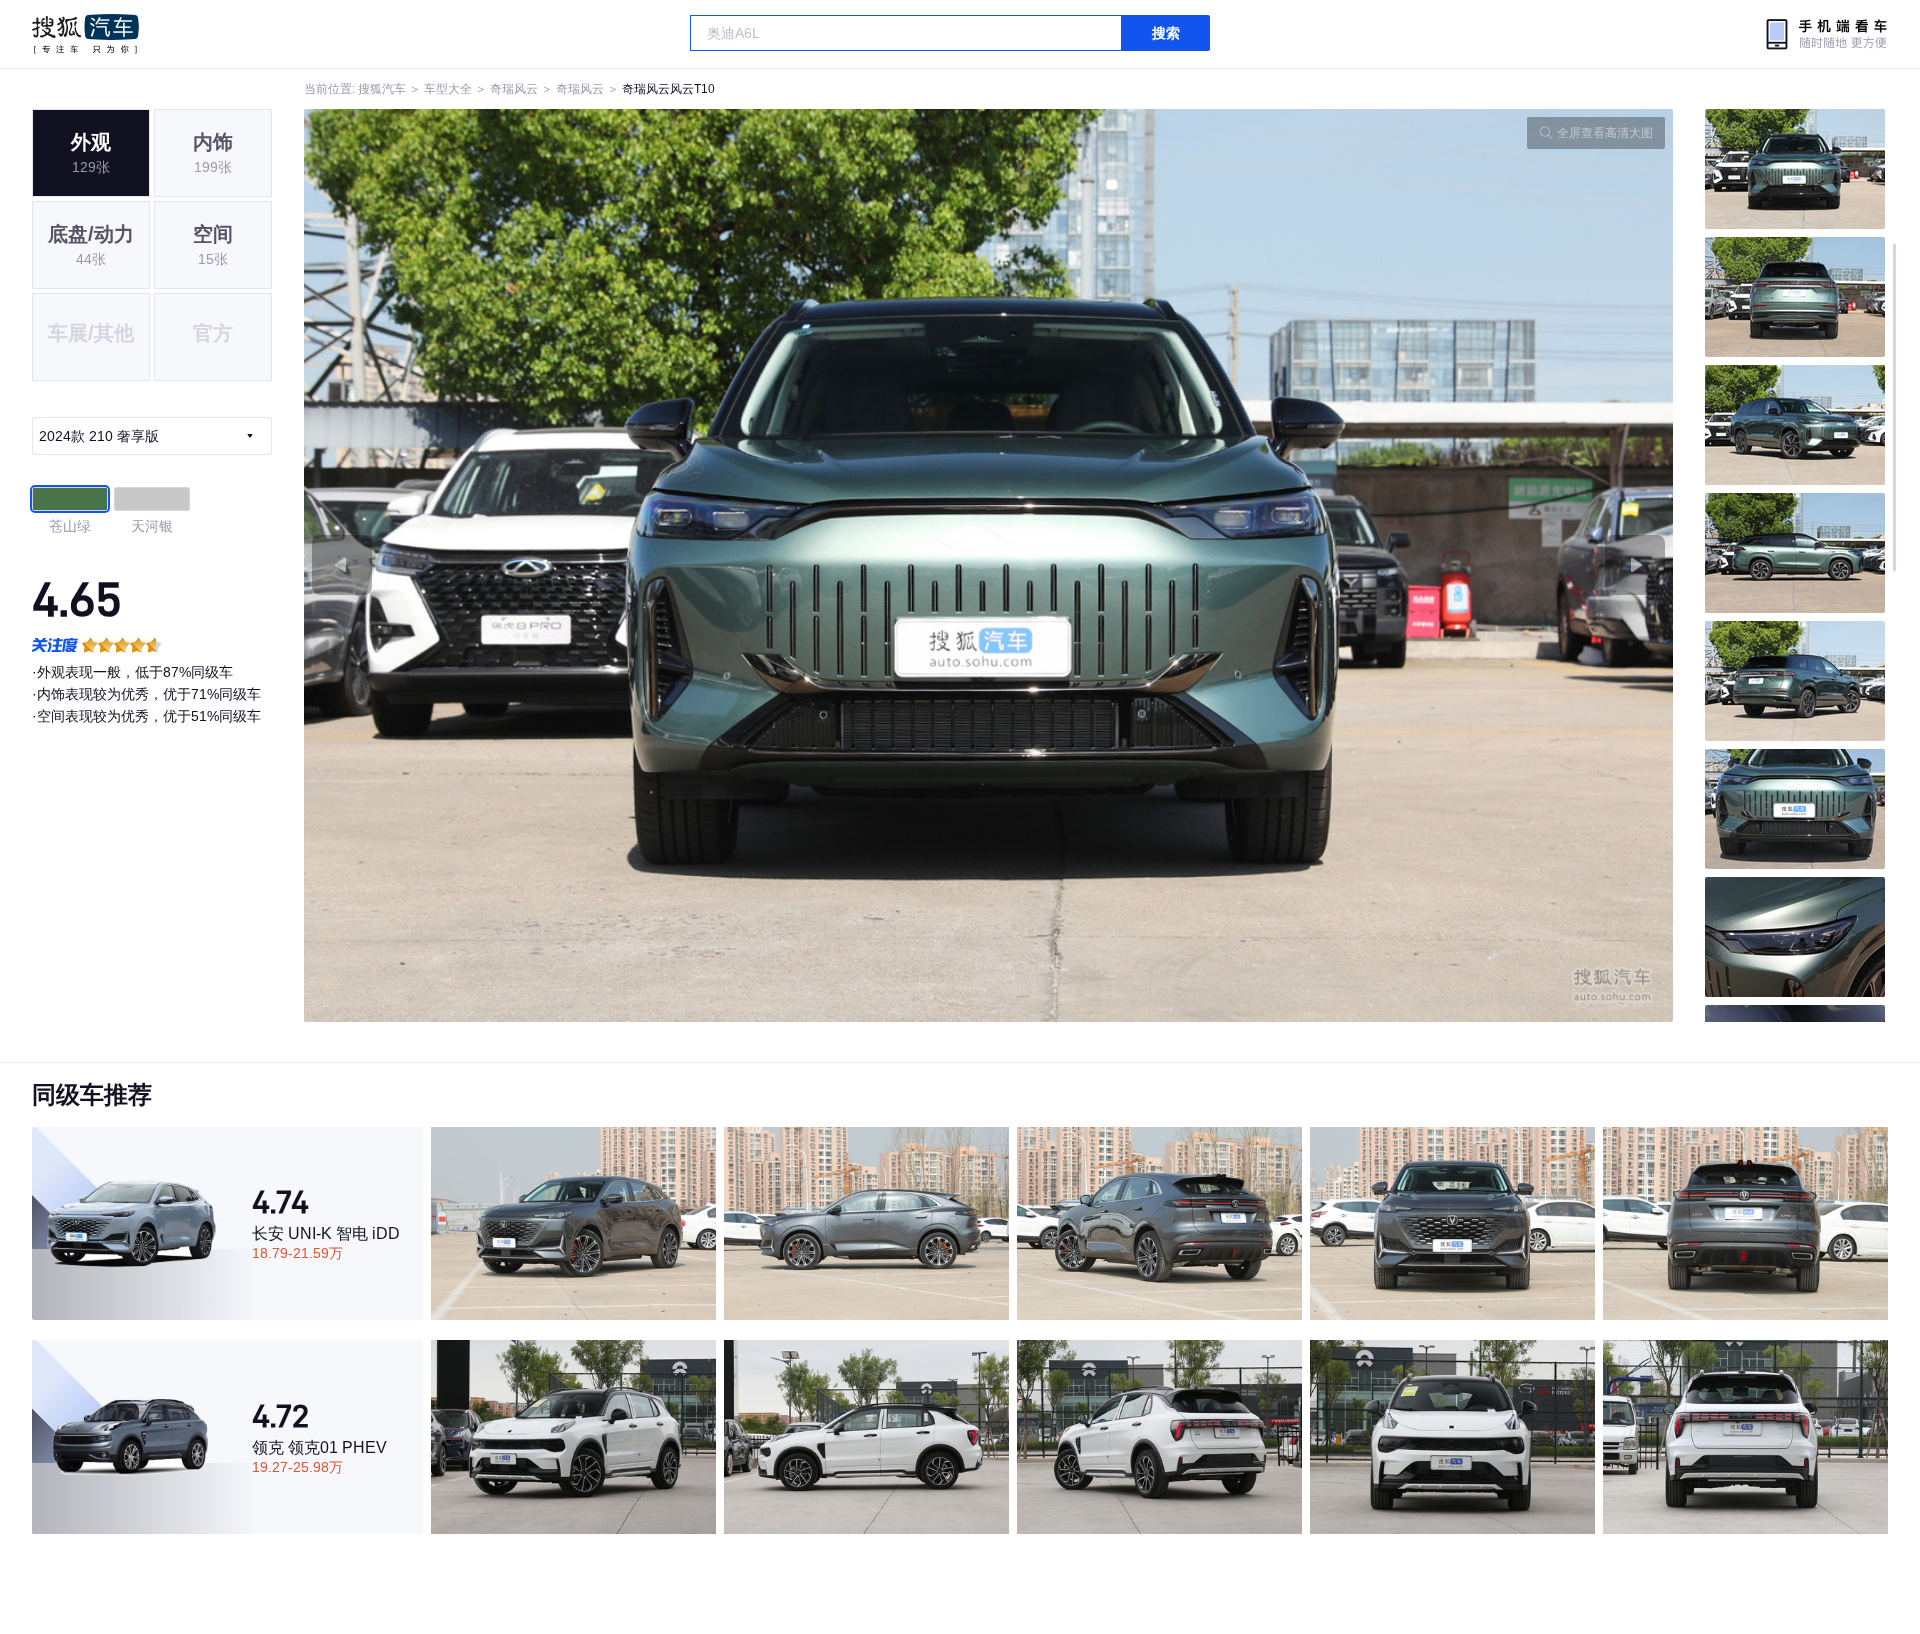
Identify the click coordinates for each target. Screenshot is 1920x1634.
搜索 (1166, 33)
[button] (646, 565)
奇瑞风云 (514, 89)
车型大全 (448, 89)
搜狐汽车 (85, 34)
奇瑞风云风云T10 (668, 89)
